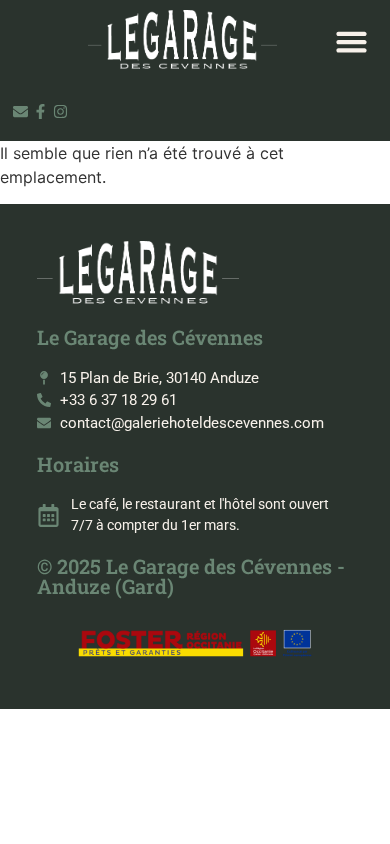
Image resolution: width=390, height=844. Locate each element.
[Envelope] (20, 111)
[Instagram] (60, 111)
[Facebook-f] (40, 111)
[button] (352, 41)
